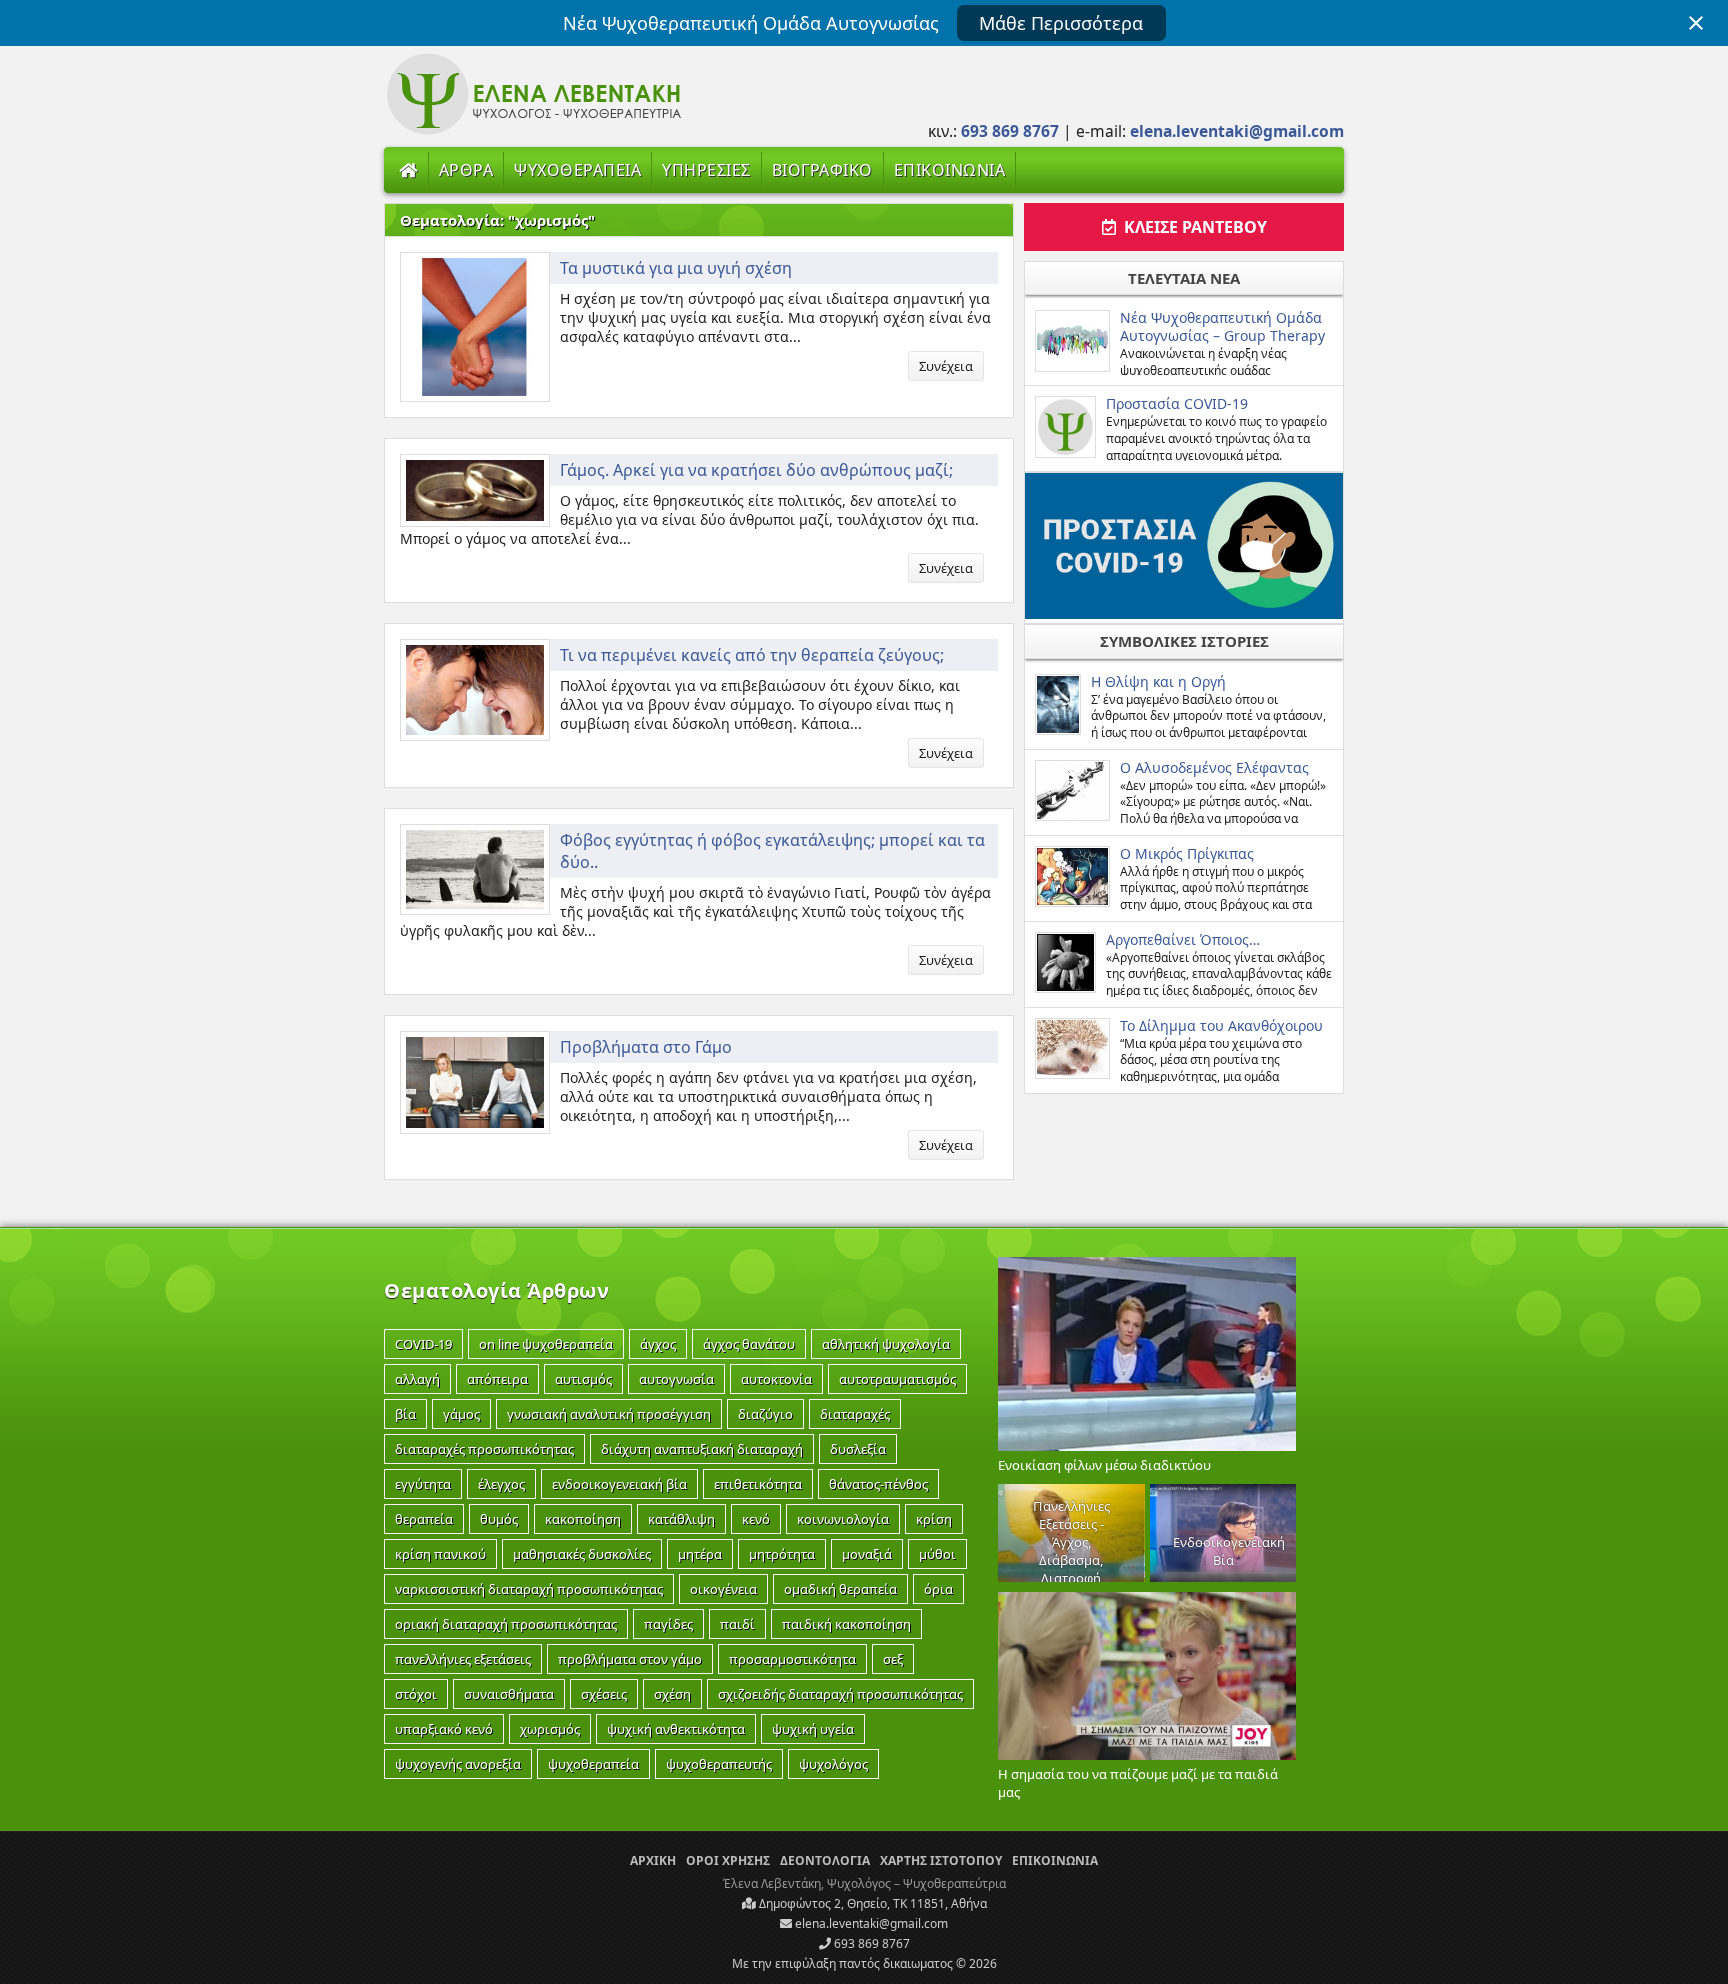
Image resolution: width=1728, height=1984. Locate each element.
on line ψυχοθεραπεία (546, 1344)
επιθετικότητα (758, 1484)
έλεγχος (501, 1484)
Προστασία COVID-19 (1177, 403)
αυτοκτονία (776, 1379)
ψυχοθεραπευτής (719, 1764)
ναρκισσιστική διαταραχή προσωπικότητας (529, 1589)
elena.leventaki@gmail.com (870, 1923)
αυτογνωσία (676, 1379)
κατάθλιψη (681, 1519)
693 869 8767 (870, 1943)
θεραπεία (424, 1519)
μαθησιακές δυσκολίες (582, 1554)
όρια (938, 1589)
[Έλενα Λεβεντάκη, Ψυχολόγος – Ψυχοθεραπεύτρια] (534, 131)
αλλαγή (417, 1379)
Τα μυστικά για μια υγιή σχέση (676, 268)
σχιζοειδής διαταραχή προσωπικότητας (840, 1694)
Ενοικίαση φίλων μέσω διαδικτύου (1104, 1465)
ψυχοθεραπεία (593, 1764)
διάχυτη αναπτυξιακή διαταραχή (702, 1449)
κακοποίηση (583, 1519)
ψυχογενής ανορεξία (458, 1764)
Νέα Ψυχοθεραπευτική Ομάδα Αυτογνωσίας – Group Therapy (1222, 326)
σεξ (893, 1659)
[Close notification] (1696, 23)
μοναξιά (867, 1554)
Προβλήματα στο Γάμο (646, 1047)
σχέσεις (604, 1694)
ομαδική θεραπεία (840, 1589)
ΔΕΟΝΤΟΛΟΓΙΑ (825, 1860)
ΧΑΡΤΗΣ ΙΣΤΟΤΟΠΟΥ (941, 1860)
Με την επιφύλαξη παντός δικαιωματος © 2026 (864, 1963)
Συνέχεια (946, 366)
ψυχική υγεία (813, 1729)
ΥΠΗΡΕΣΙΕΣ (706, 170)
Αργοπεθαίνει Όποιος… (1183, 939)
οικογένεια (723, 1589)
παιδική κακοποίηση (846, 1624)
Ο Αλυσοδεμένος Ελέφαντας (1214, 767)
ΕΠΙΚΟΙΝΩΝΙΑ (950, 170)
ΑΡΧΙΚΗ (653, 1860)
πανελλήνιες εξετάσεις (463, 1659)
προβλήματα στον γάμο (630, 1659)
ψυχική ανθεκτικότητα (676, 1729)
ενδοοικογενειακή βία (619, 1484)
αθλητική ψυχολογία (886, 1344)
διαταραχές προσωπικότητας (484, 1449)
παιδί (737, 1624)
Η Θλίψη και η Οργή (1158, 681)
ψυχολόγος (833, 1764)
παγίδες (668, 1624)
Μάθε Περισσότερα (1061, 23)
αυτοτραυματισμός (897, 1379)
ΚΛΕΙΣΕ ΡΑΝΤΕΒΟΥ (1191, 227)
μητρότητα (782, 1554)
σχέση (672, 1694)
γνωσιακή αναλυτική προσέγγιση (609, 1414)
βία (405, 1414)
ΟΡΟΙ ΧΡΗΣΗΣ (728, 1860)
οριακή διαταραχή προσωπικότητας (506, 1624)
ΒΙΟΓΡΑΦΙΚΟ (822, 170)
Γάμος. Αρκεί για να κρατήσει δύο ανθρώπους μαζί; (756, 470)
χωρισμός (550, 1729)
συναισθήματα (509, 1694)
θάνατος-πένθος (878, 1484)
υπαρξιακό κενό (444, 1729)
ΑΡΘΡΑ (466, 170)
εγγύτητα (423, 1484)
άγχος (658, 1344)
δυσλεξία (858, 1449)
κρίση (934, 1519)
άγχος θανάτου (749, 1344)
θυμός (499, 1519)
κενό (756, 1519)
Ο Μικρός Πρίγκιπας (1187, 853)
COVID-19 (423, 1344)
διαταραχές (855, 1414)
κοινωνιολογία (843, 1519)
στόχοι (416, 1694)
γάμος (461, 1414)
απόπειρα (497, 1379)
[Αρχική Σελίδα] (408, 170)
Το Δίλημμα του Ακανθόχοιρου (1221, 1025)
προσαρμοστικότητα (792, 1659)
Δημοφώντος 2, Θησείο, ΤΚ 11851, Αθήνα (871, 1903)
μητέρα (700, 1554)
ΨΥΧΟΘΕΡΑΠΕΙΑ (577, 170)
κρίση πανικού (440, 1554)
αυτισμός (583, 1379)
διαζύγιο (765, 1414)
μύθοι (937, 1554)
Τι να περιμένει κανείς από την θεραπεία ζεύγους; (752, 655)
